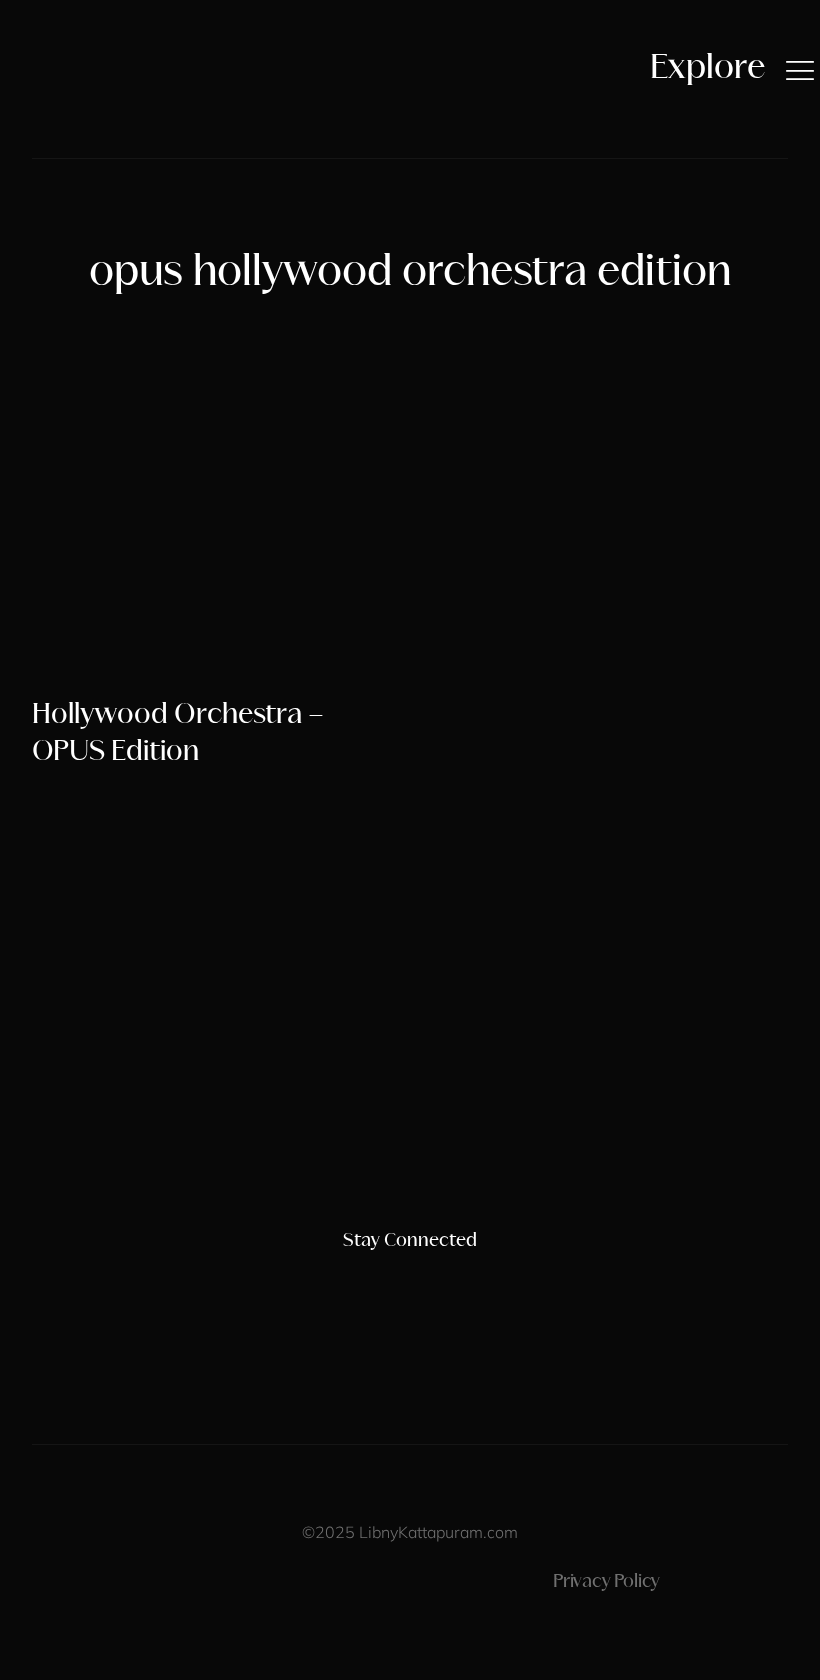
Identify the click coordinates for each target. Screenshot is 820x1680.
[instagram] (342, 1280)
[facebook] (376, 1280)
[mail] (478, 1280)
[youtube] (410, 1280)
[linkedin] (444, 1280)
